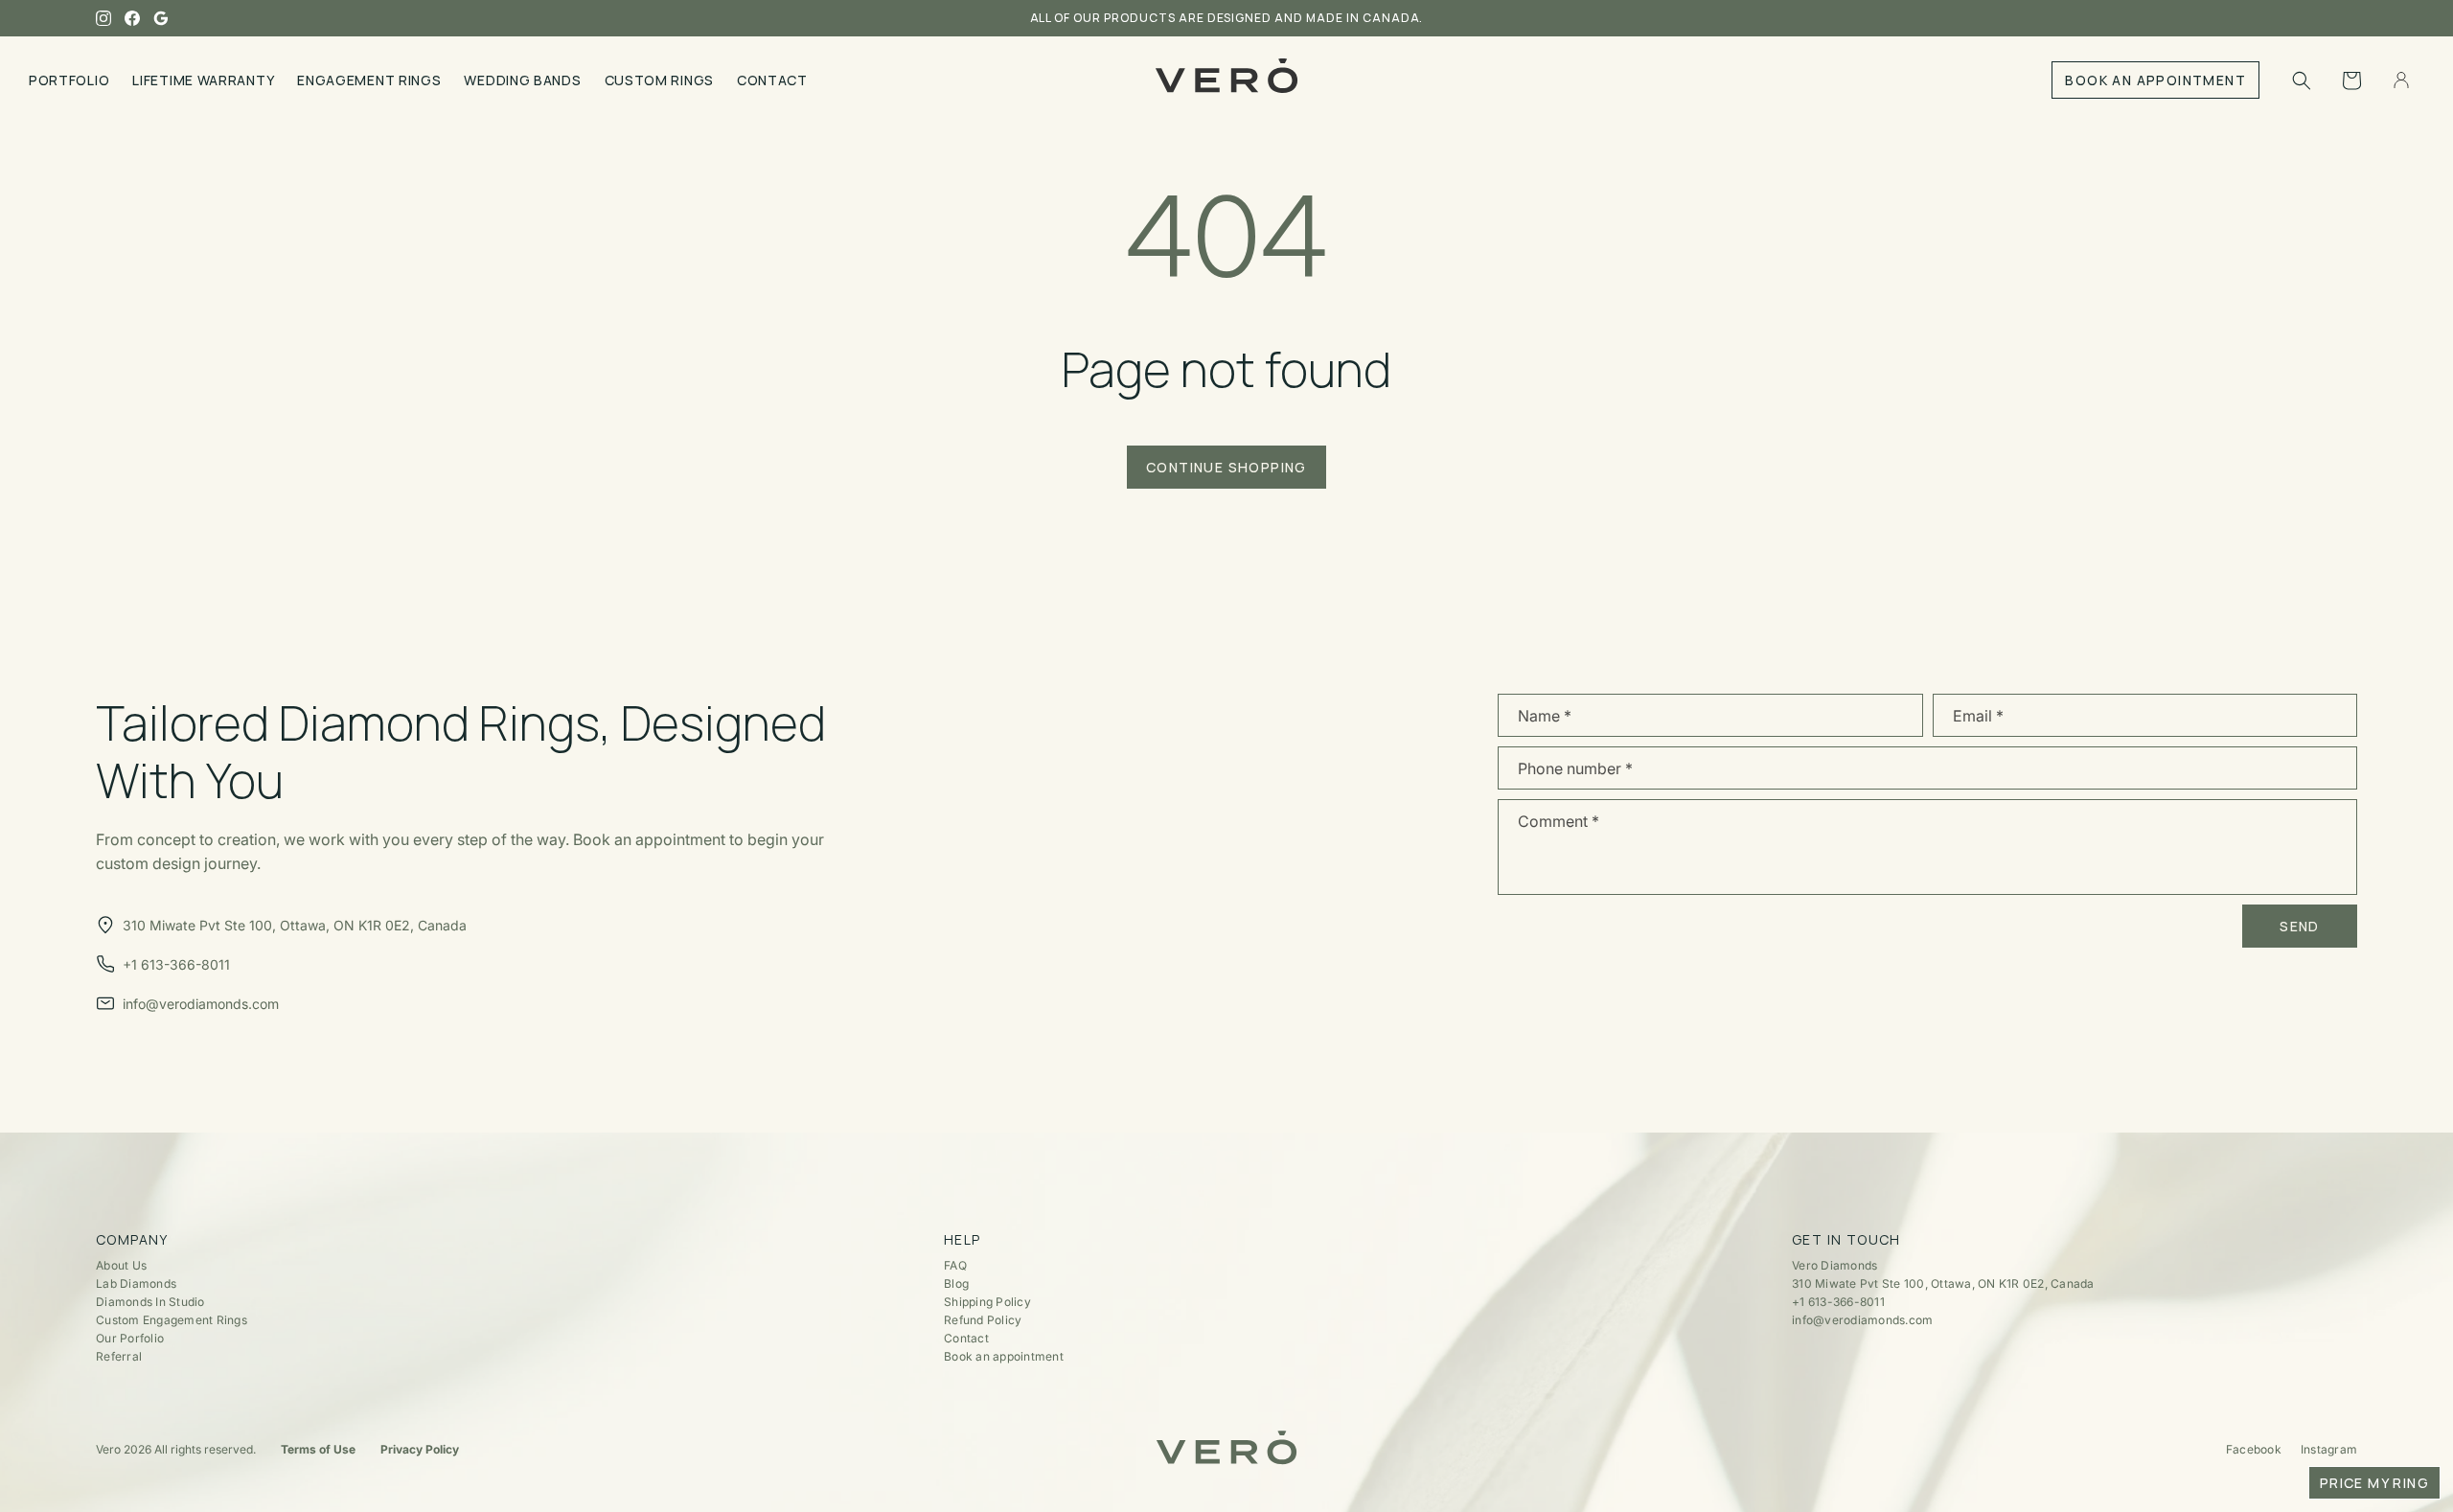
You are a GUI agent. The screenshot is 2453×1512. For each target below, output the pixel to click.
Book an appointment (1004, 1356)
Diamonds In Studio (150, 1302)
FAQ (955, 1265)
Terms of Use (318, 1449)
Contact (772, 80)
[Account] (2401, 80)
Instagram (2329, 1449)
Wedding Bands (522, 80)
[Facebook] (132, 18)
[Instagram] (103, 18)
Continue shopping (1226, 467)
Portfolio (69, 80)
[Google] (161, 18)
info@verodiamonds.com (1862, 1320)
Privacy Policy (420, 1449)
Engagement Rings (369, 80)
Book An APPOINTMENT (2155, 80)
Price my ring (2374, 1483)
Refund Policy (983, 1320)
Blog (956, 1283)
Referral (119, 1356)
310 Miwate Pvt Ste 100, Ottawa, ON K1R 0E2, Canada (1943, 1283)
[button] (2302, 80)
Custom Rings (659, 80)
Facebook (2254, 1449)
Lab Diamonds (136, 1283)
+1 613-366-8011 (1838, 1302)
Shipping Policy (987, 1302)
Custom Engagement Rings (172, 1320)
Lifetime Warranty (203, 80)
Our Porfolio (130, 1338)
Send (2300, 926)
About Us (121, 1265)
